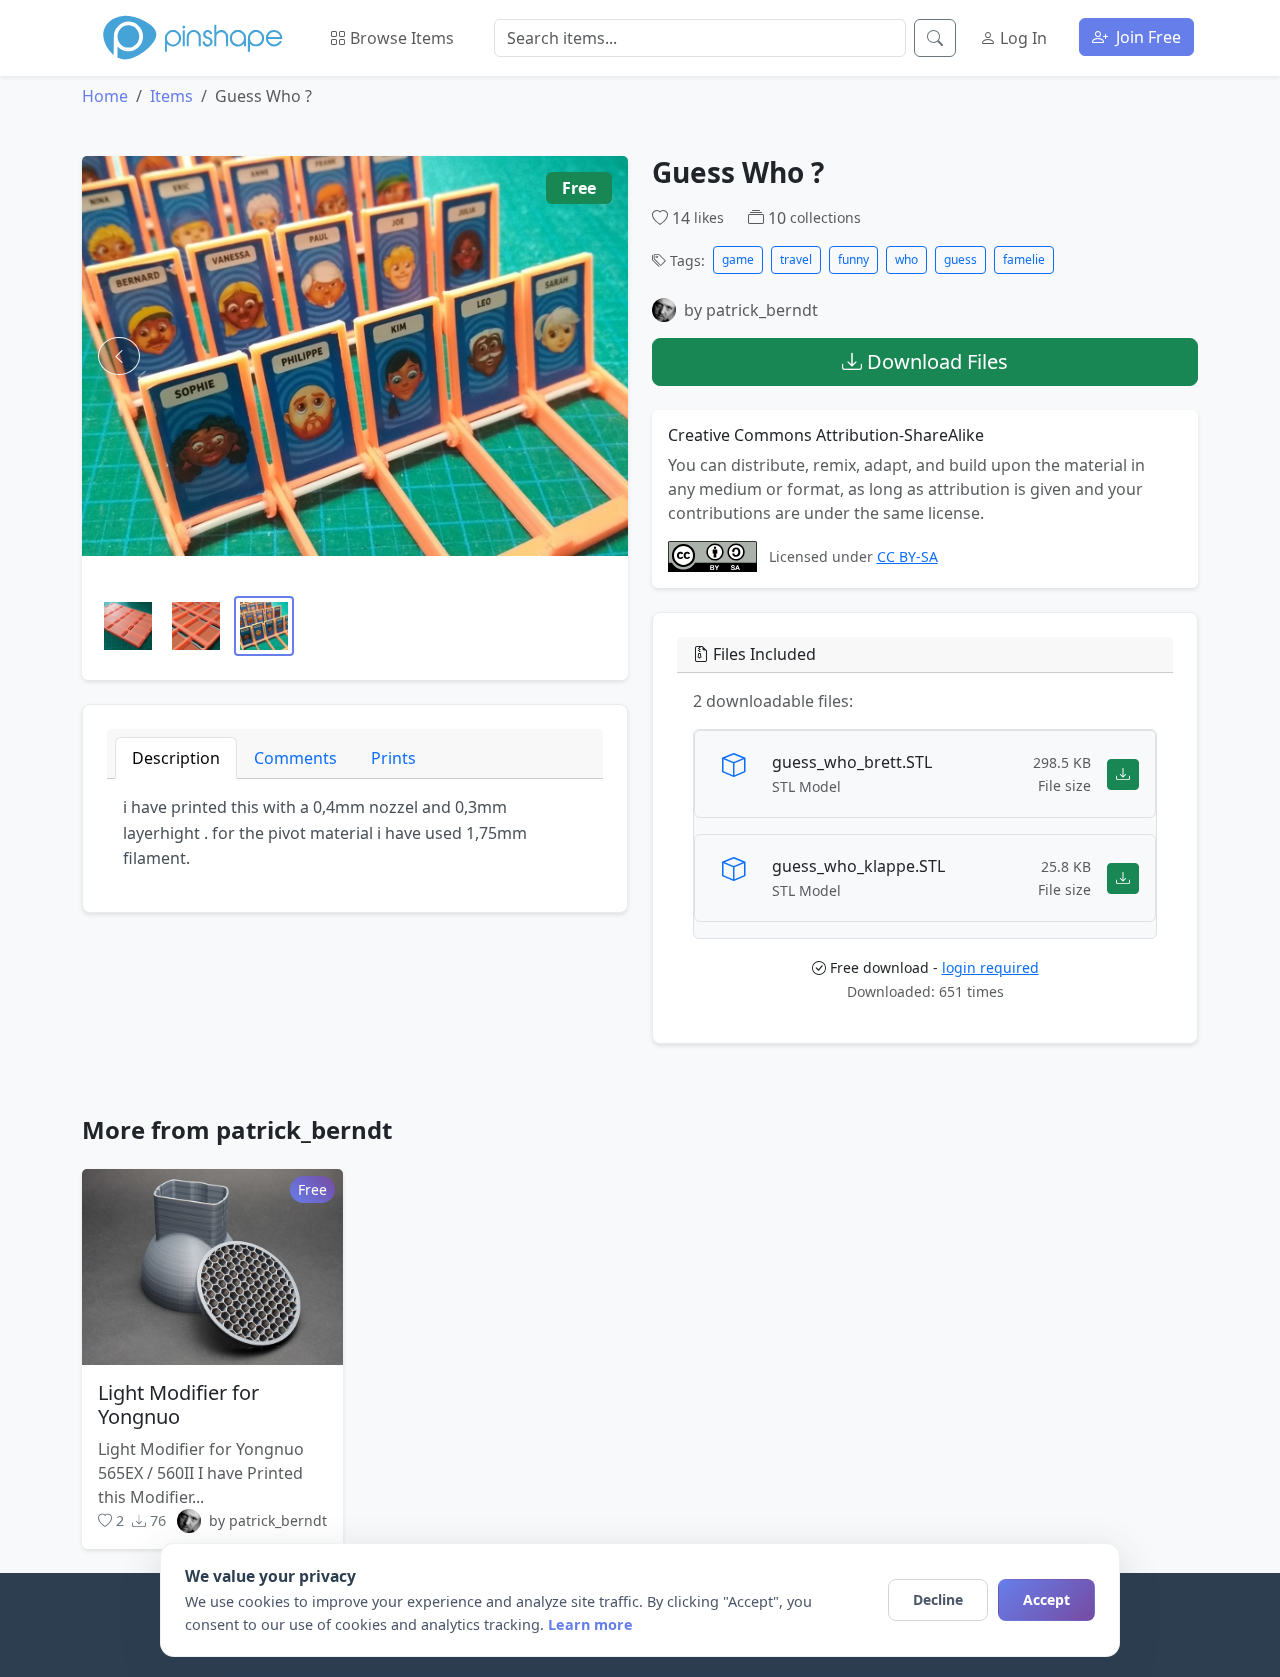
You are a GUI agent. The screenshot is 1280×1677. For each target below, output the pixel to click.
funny (853, 259)
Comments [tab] (295, 758)
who (906, 259)
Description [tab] (176, 758)
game (738, 259)
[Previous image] (119, 356)
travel (796, 259)
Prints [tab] (393, 758)
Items (171, 96)
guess (960, 259)
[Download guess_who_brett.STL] (1123, 773)
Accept (1046, 1599)
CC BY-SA (907, 556)
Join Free (1146, 37)
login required (990, 967)
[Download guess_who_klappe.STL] (1123, 877)
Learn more (590, 1624)
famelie (1024, 259)
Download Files (935, 361)
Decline (938, 1599)
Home (105, 96)
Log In (1021, 38)
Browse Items (400, 38)
